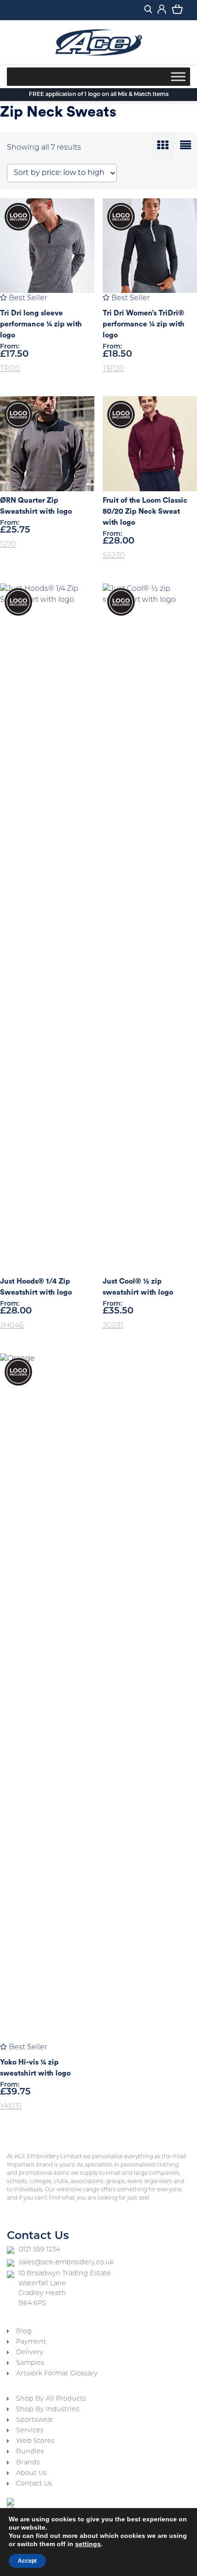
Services (30, 2431)
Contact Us (34, 2484)
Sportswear (35, 2420)
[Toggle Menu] (178, 76)
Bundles (30, 2452)
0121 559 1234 (39, 2250)
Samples (30, 2363)
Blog (24, 2332)
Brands (28, 2463)
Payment (31, 2342)
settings (88, 2544)
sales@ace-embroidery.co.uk (66, 2263)
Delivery (30, 2353)
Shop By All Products (51, 2399)
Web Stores (35, 2441)
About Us (31, 2473)
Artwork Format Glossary (57, 2374)
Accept (27, 2561)
